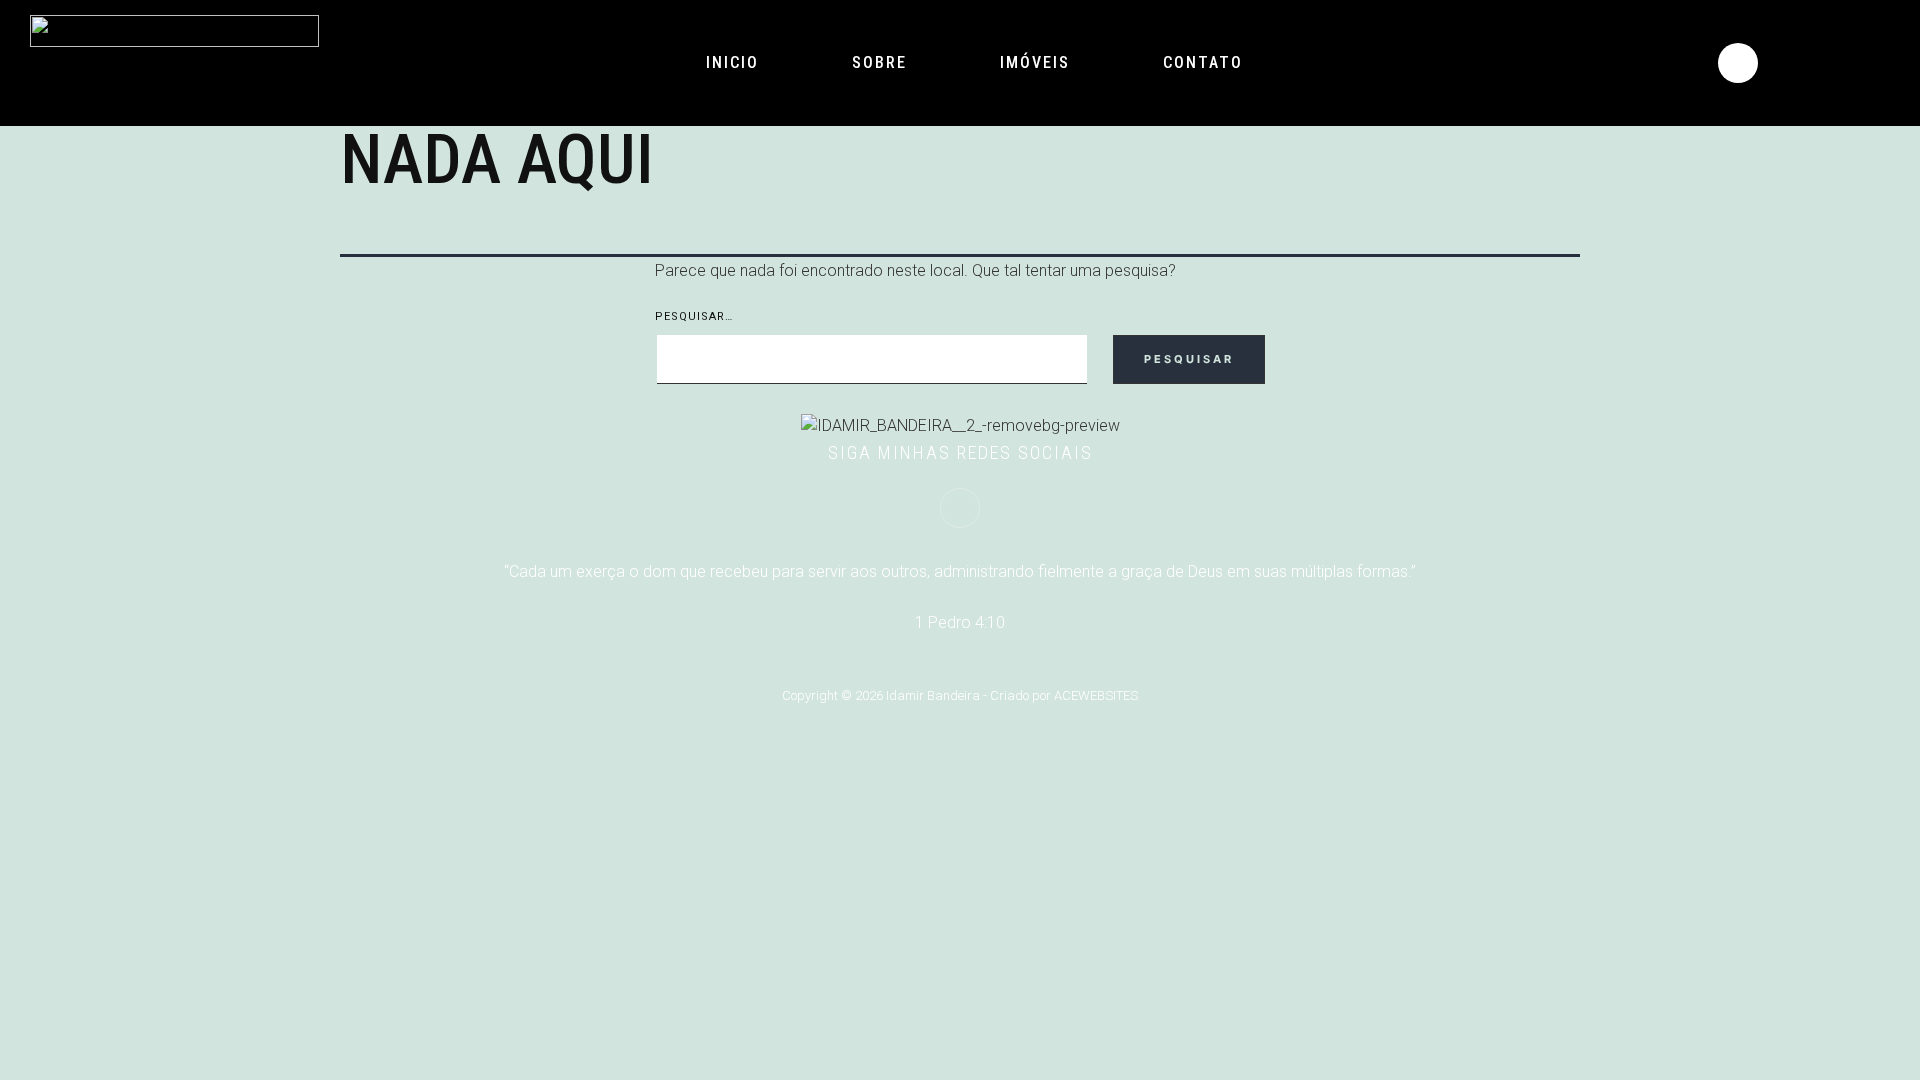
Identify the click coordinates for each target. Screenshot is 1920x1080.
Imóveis (1035, 62)
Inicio (732, 62)
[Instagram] (1738, 63)
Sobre (879, 62)
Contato (1203, 62)
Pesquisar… (694, 316)
